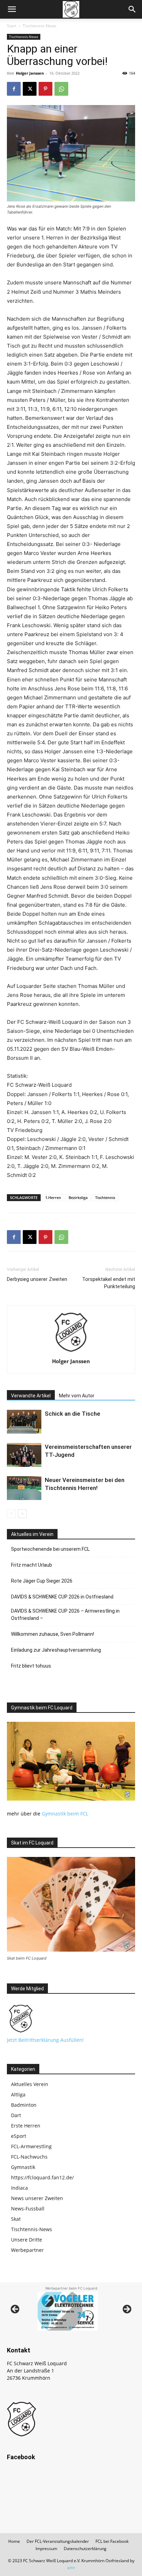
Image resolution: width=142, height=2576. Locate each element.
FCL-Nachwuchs (29, 2157)
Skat (16, 2219)
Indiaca (19, 2188)
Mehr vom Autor (77, 1396)
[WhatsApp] (61, 89)
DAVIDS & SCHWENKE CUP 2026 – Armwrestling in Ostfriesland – (65, 1615)
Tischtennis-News (40, 26)
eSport (19, 2136)
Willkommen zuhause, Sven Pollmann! (53, 1634)
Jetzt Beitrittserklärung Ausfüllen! (45, 2040)
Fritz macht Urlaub (32, 1565)
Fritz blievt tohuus (31, 1666)
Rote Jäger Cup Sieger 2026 (42, 1581)
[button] (12, 9)
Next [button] (126, 2310)
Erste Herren (26, 2126)
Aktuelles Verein (30, 2084)
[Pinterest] (45, 89)
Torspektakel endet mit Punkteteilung (109, 1283)
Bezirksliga (78, 1197)
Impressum (46, 2549)
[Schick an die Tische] (24, 1422)
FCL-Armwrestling (31, 2146)
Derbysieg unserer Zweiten (37, 1279)
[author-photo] (71, 1352)
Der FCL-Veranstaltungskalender (58, 2541)
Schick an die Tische (73, 1414)
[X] (30, 89)
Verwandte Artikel (31, 1396)
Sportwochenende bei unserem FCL (50, 1549)
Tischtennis (105, 1197)
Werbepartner (27, 2250)
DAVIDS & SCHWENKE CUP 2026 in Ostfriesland (62, 1597)
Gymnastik (23, 2167)
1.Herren (53, 1197)
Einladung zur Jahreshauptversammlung (56, 1650)
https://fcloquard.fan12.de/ (42, 2177)
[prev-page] (11, 1514)
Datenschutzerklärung (85, 2549)
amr (71, 2568)
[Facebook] (14, 89)
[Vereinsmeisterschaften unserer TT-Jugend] (24, 1455)
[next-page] (22, 1514)
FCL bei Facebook (112, 2541)
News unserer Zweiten (37, 2198)
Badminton (24, 2105)
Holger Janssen (30, 73)
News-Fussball (28, 2209)
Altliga (18, 2094)
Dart (16, 2115)
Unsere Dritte (27, 2240)
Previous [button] (16, 2310)
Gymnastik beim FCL (65, 1814)
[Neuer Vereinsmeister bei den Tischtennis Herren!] (24, 1488)
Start (12, 26)
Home (14, 2541)
